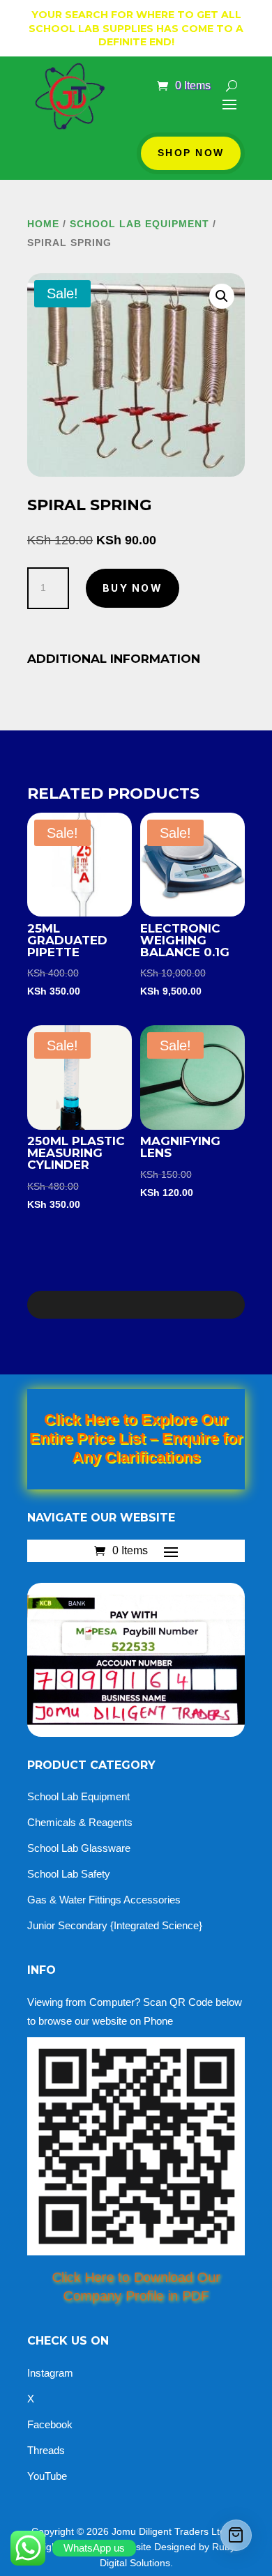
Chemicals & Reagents (80, 1822)
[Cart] (236, 2535)
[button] (222, 296)
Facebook (50, 2424)
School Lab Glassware (79, 1848)
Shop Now (191, 153)
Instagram (50, 2373)
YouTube (47, 2476)
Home (43, 224)
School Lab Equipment (78, 1796)
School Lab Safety (69, 1874)
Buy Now (133, 588)
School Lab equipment (139, 224)
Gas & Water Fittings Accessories (104, 1900)
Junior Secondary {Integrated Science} (115, 1925)
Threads (46, 2450)
